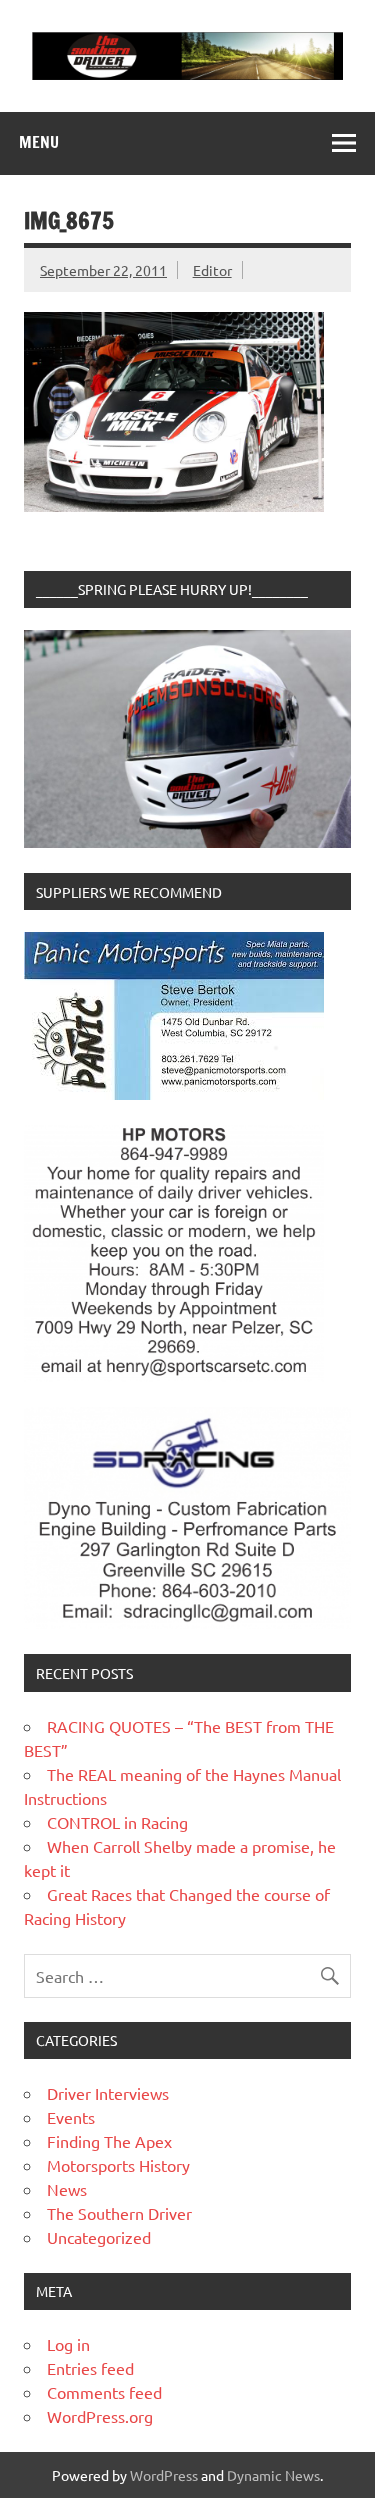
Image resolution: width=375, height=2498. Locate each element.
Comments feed (104, 2392)
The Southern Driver (119, 2213)
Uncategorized (99, 2237)
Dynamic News (273, 2475)
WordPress (164, 2475)
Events (71, 2117)
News (67, 2189)
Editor (212, 270)
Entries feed (90, 2368)
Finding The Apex (109, 2141)
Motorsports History (118, 2165)
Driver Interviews (108, 2093)
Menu (39, 142)
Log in (68, 2344)
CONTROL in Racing (117, 1822)
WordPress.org (100, 2416)
